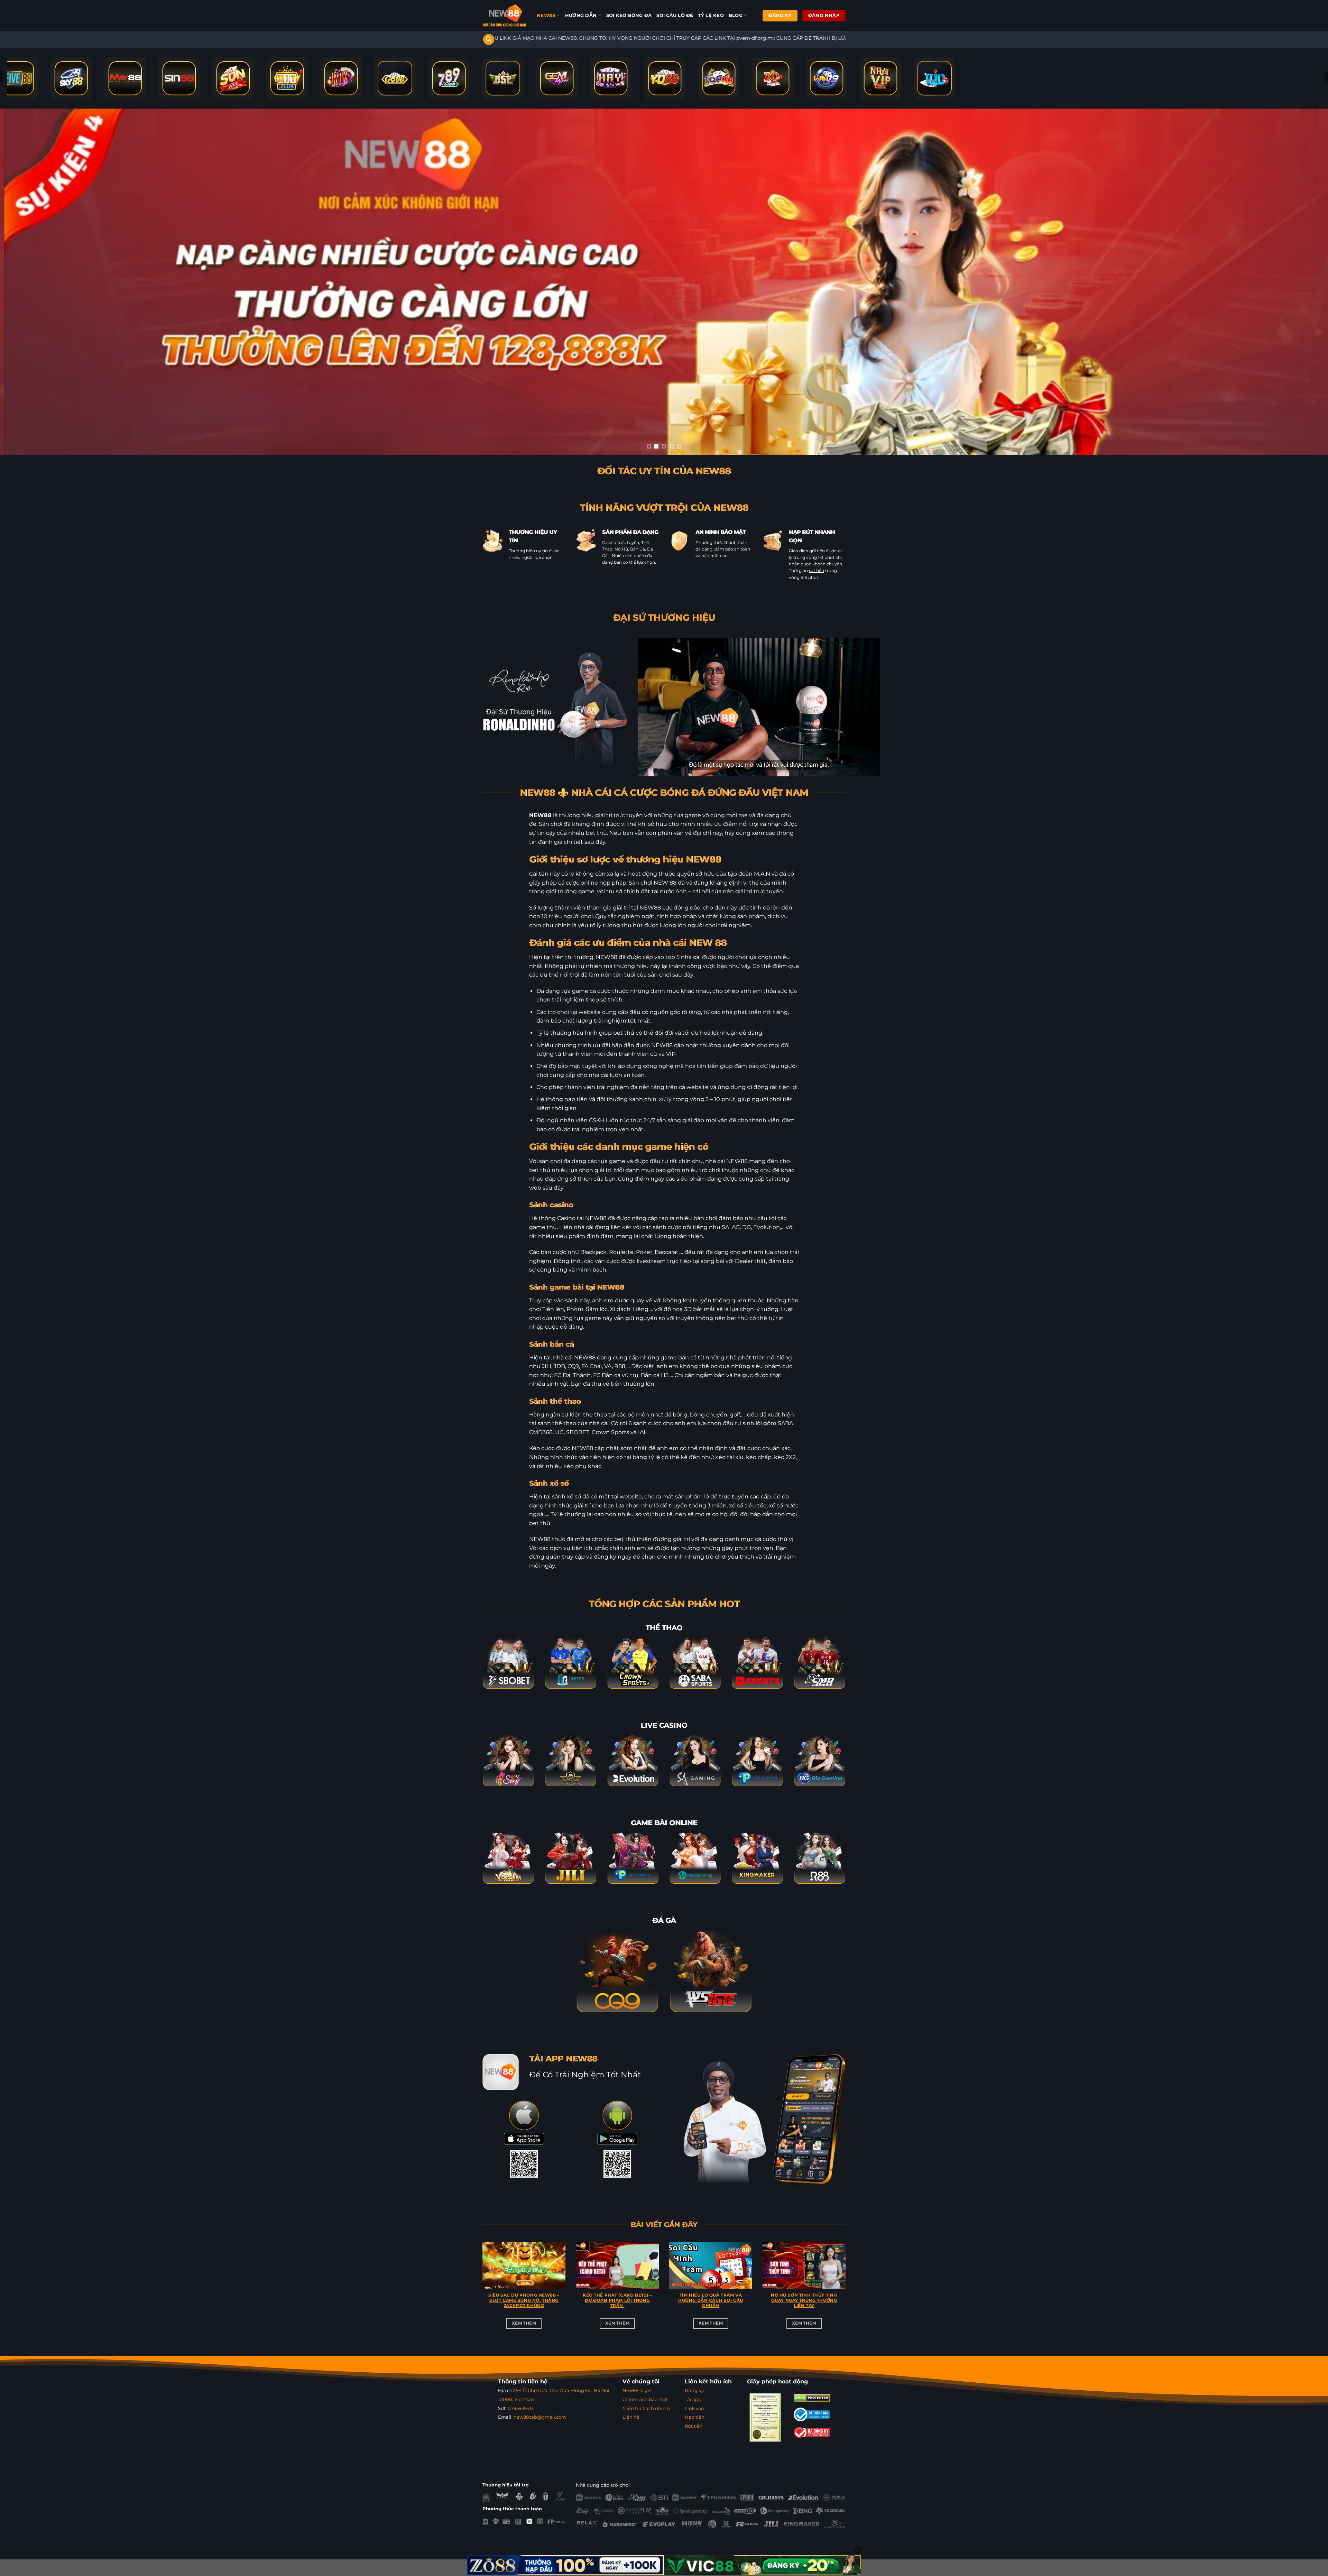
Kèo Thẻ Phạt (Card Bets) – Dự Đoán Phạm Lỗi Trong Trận (617, 2301)
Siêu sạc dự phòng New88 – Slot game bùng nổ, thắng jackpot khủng (524, 2301)
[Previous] (481, 2293)
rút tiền (817, 571)
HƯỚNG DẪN (581, 15)
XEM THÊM (524, 2324)
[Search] (489, 40)
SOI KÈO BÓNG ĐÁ (629, 15)
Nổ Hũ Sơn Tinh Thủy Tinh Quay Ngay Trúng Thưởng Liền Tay (804, 2301)
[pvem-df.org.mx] (504, 16)
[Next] (847, 2293)
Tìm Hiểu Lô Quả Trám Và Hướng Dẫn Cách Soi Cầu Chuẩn (711, 2301)
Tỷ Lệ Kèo (711, 15)
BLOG (736, 15)
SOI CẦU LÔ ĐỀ (675, 15)
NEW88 (546, 15)
